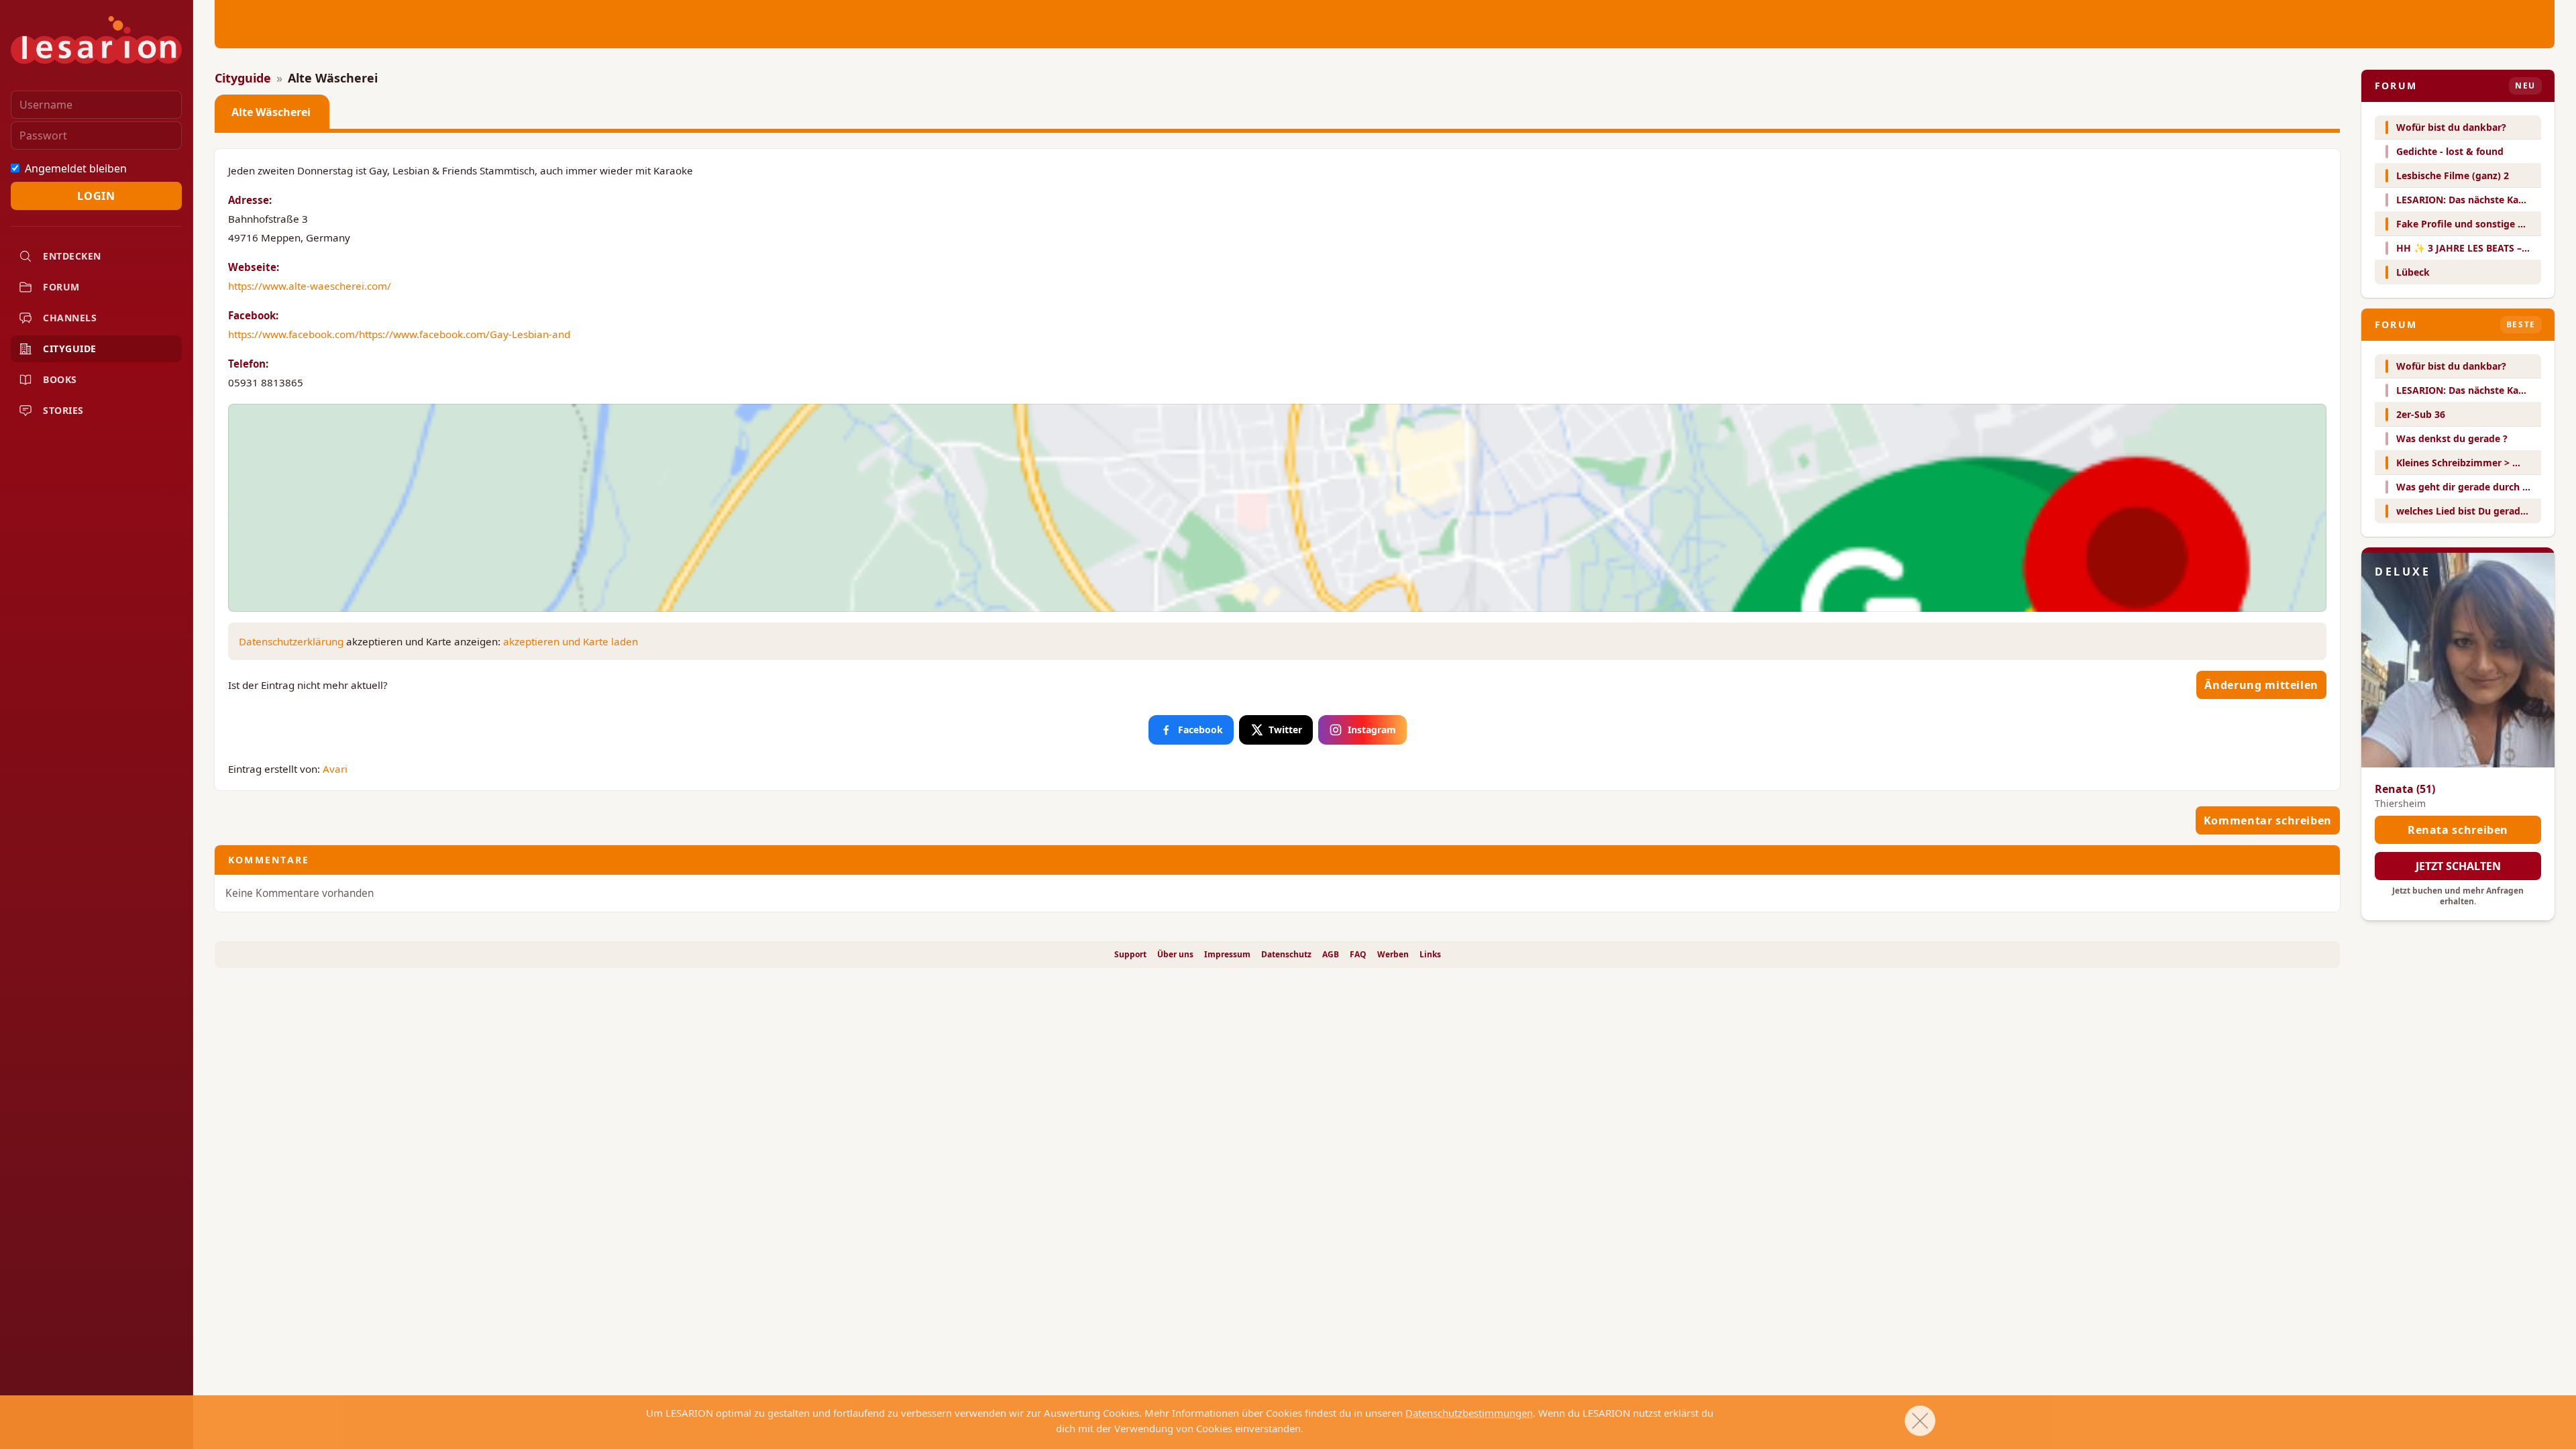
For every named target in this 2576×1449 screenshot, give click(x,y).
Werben (1393, 955)
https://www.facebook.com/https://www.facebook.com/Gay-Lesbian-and (399, 334)
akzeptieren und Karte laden (571, 641)
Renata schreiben (2458, 830)
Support (1130, 955)
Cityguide (70, 348)
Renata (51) (2405, 789)
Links (1430, 955)
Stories (63, 410)
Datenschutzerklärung (291, 641)
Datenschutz (1286, 955)
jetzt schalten (2458, 866)
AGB (1331, 955)
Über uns (1175, 955)
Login (96, 196)
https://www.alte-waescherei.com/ (310, 286)
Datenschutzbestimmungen (1469, 1413)
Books (60, 379)
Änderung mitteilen (2261, 685)
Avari (335, 769)
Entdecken (72, 256)
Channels (70, 318)
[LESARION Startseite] (96, 40)
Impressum (1227, 955)
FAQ (1358, 955)
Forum (61, 287)
